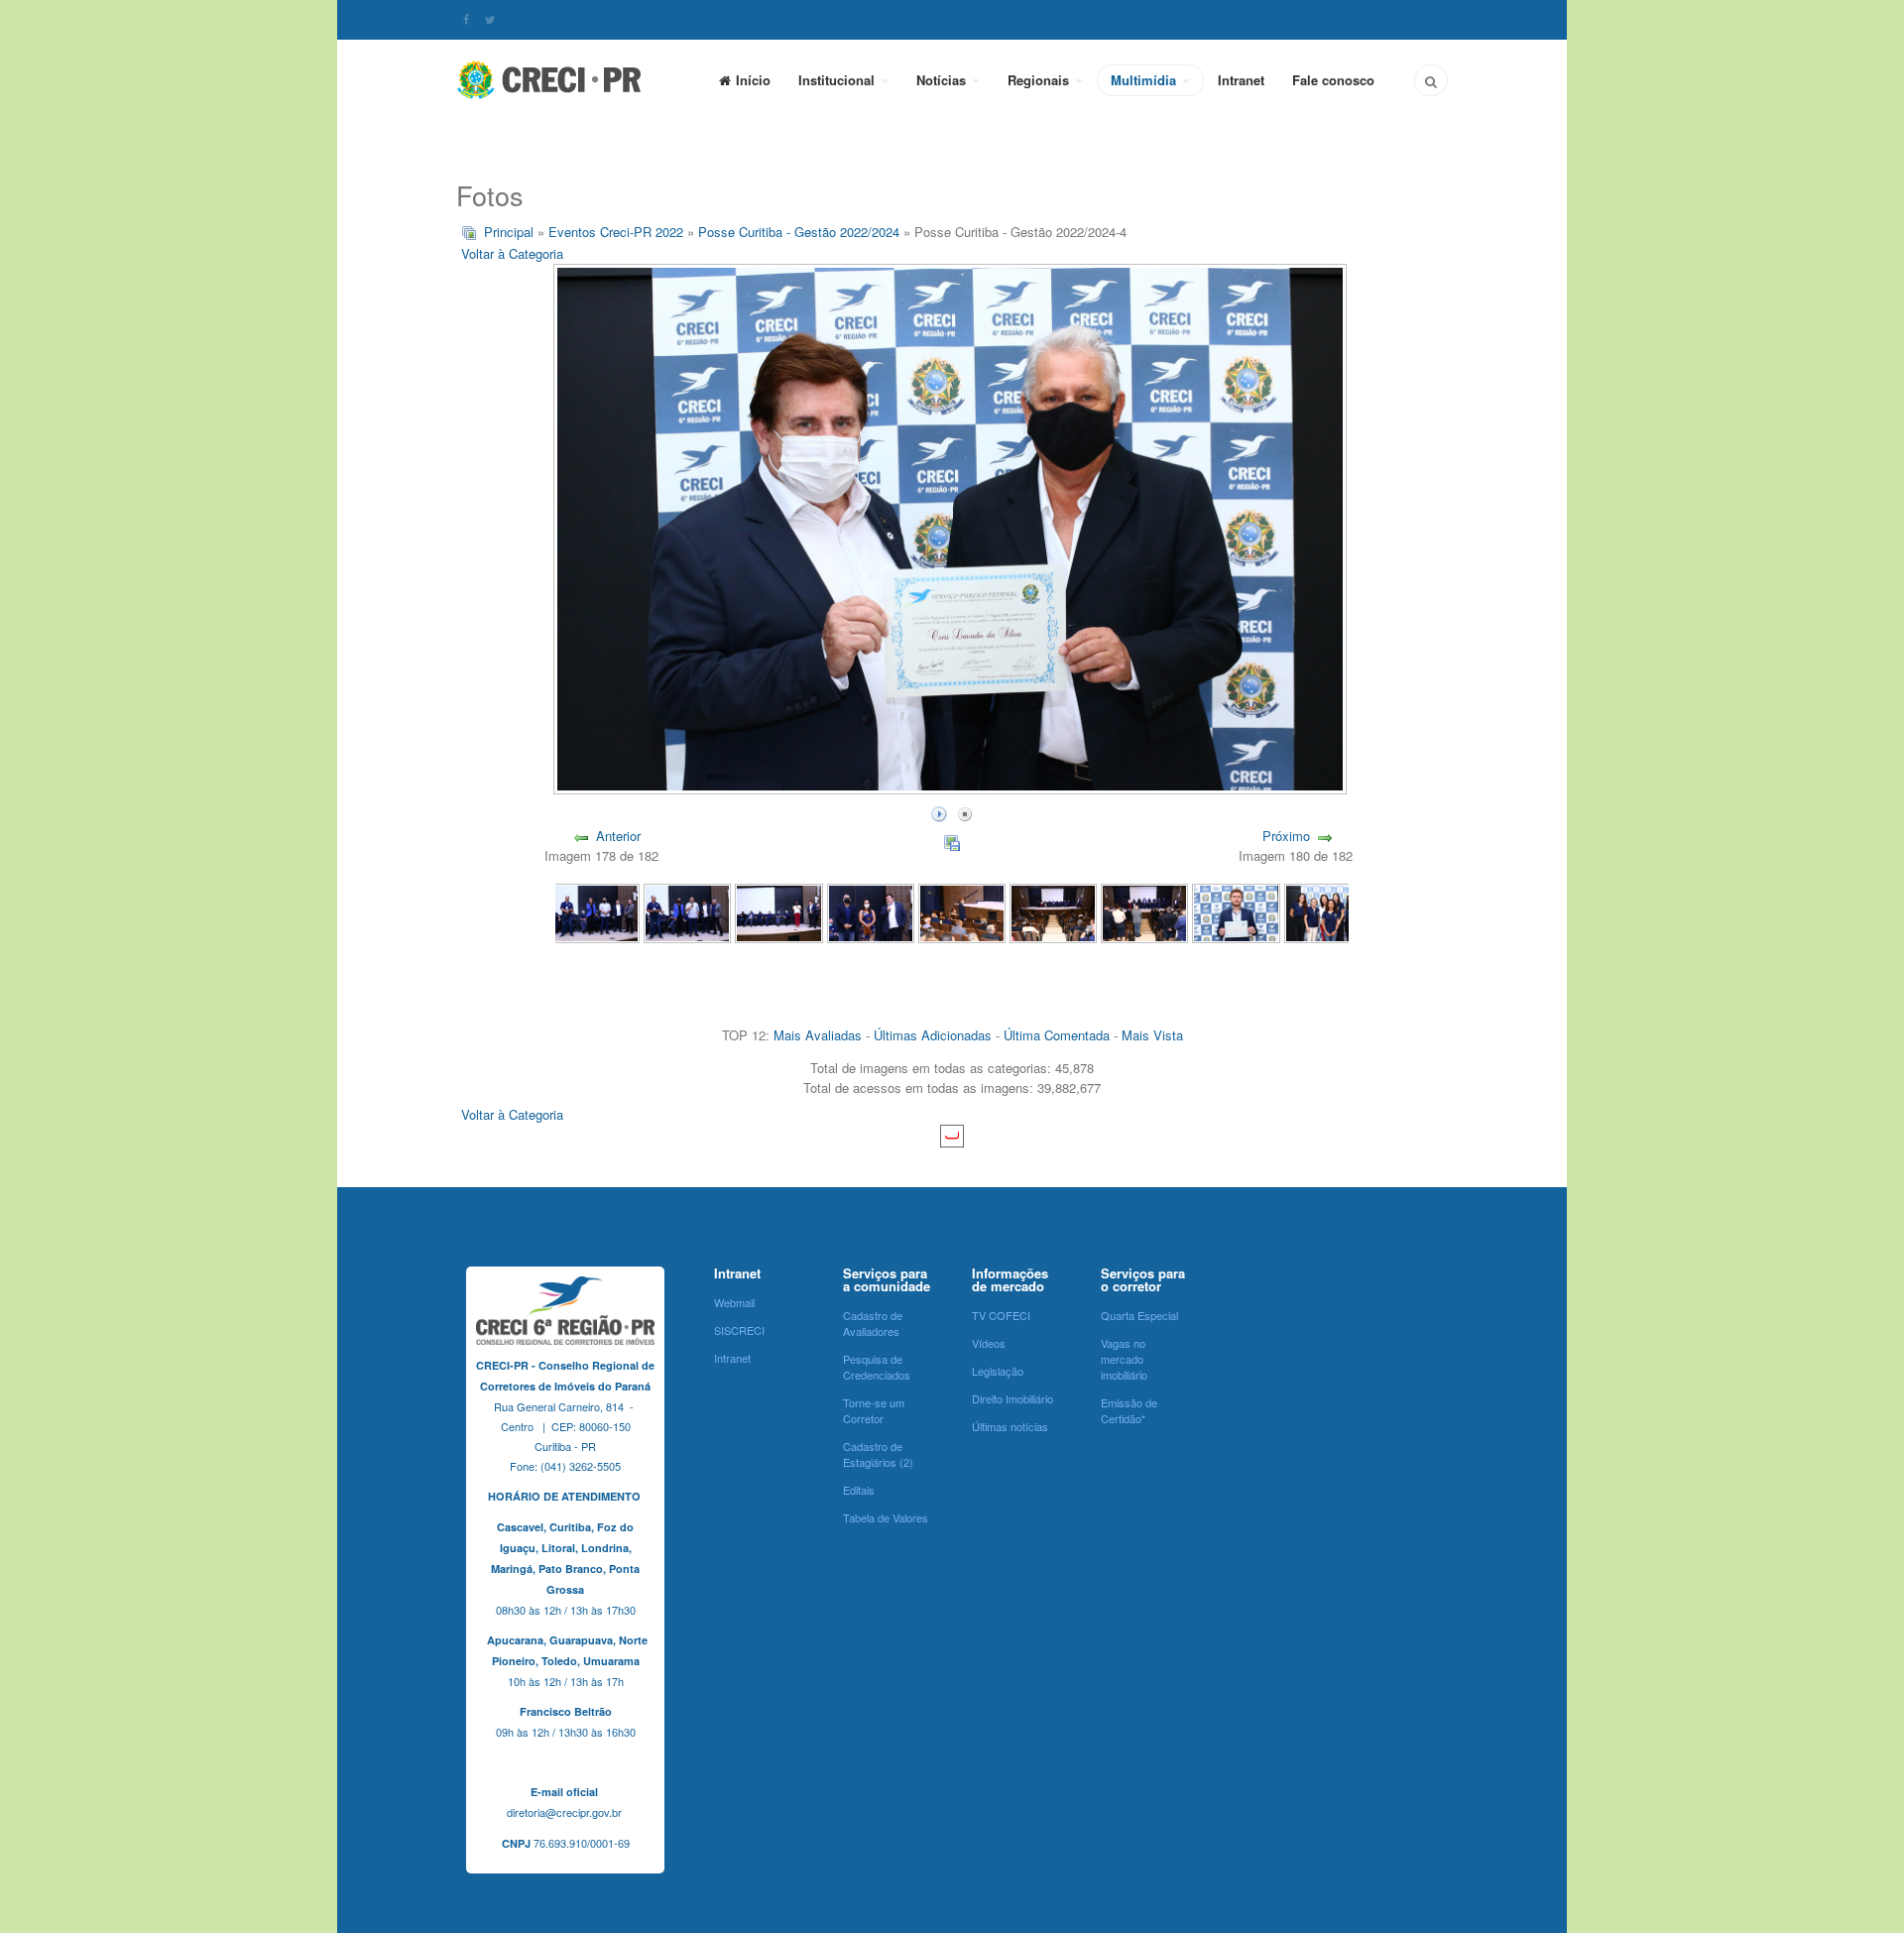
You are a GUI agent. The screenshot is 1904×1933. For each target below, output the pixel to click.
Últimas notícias (1010, 1426)
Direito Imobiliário (1012, 1398)
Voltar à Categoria (512, 253)
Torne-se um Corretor (874, 1410)
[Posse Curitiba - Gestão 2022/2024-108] (778, 912)
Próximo (1286, 836)
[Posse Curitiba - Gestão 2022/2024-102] (1328, 912)
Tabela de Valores (886, 1517)
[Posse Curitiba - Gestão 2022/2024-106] (962, 912)
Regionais (1040, 80)
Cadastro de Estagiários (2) (878, 1454)
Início (753, 80)
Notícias (943, 80)
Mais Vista (1152, 1035)
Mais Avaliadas (818, 1035)
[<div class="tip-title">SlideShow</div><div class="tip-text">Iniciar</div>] (939, 812)
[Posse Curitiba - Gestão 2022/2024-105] (1053, 912)
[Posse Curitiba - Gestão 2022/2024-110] (596, 912)
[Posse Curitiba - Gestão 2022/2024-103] (1236, 912)
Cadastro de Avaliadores (873, 1323)
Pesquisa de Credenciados (877, 1367)
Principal (509, 232)
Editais (859, 1490)
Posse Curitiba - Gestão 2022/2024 (799, 232)
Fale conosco (1333, 80)
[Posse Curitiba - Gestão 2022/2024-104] (1144, 912)
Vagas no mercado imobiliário (1124, 1359)
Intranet (1241, 80)
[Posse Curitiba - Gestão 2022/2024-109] (687, 912)
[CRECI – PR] (550, 79)
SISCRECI (739, 1330)
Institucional (838, 80)
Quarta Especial (1139, 1315)
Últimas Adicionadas (933, 1035)
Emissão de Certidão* (1129, 1410)
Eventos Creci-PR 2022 (618, 232)
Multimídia (1145, 80)
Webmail (734, 1302)
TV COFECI (1001, 1315)
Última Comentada (1057, 1035)
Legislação (998, 1371)
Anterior (618, 836)
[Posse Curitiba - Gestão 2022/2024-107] (871, 912)
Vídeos (989, 1343)
